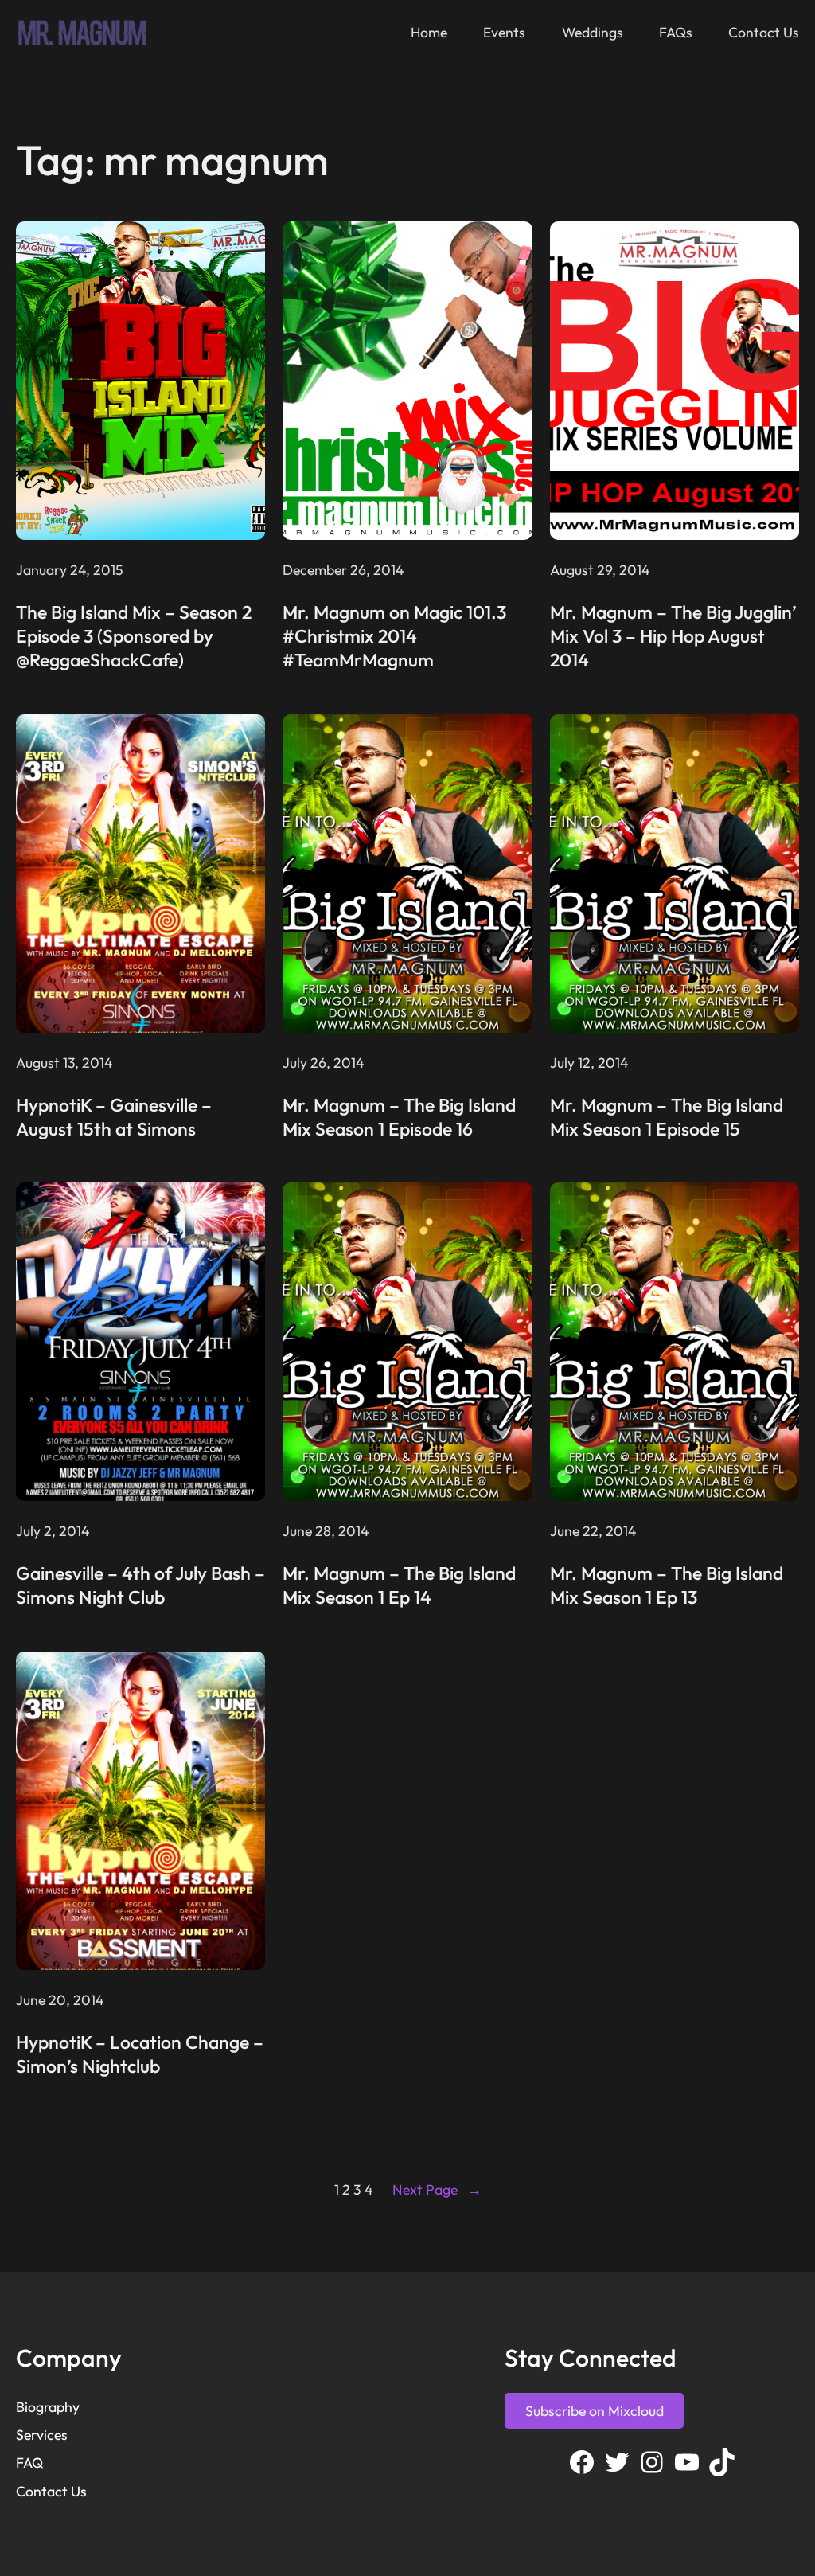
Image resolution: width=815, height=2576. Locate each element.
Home (429, 32)
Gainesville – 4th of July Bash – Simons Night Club (140, 1585)
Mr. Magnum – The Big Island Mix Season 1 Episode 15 (667, 1117)
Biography (48, 2407)
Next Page (437, 2189)
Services (42, 2435)
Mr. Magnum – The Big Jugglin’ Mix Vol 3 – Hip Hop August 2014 (673, 636)
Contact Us (51, 2491)
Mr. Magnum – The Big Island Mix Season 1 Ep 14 (399, 1585)
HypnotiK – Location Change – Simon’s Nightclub (140, 2054)
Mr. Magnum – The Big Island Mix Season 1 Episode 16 (399, 1117)
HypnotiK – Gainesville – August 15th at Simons (114, 1117)
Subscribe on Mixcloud (595, 2411)
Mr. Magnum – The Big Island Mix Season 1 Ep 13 (667, 1585)
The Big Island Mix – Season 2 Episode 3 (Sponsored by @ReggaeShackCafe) (134, 636)
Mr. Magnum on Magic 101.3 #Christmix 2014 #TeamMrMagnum (394, 636)
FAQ (29, 2463)
